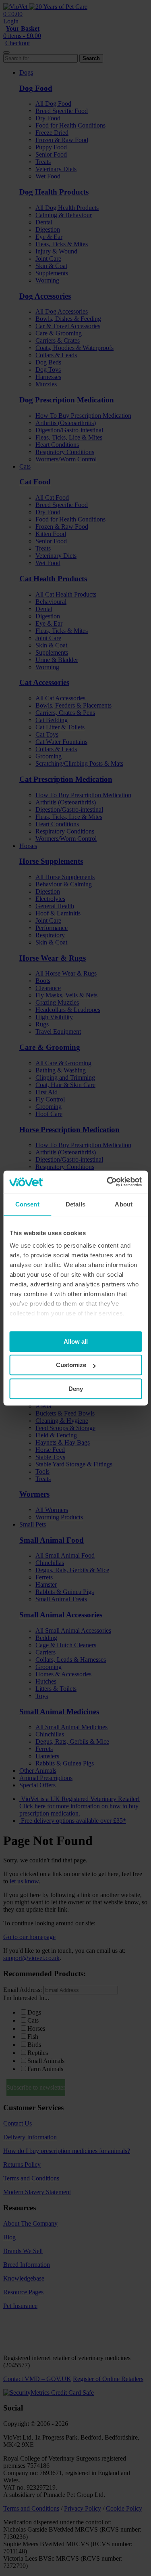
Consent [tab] (27, 1204)
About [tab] (124, 1204)
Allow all (76, 1341)
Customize (71, 1365)
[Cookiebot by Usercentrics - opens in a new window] (108, 1182)
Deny (76, 1389)
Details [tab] (75, 1204)
